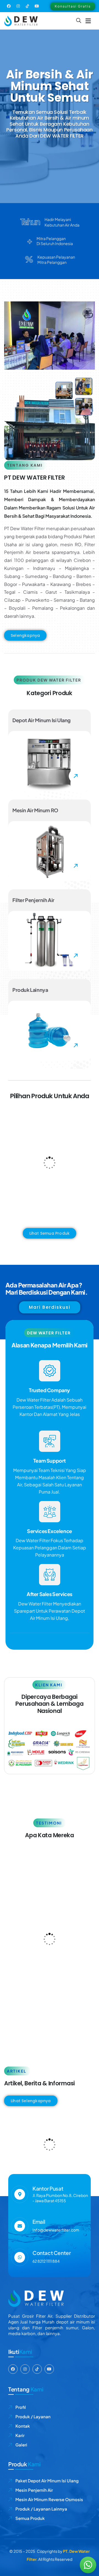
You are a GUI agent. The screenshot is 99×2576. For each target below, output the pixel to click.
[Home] (21, 21)
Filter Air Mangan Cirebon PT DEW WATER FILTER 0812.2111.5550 (48, 2136)
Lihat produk (52, 1170)
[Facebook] (9, 6)
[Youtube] (37, 6)
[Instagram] (18, 6)
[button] (88, 21)
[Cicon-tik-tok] (28, 6)
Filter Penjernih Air (34, 1186)
